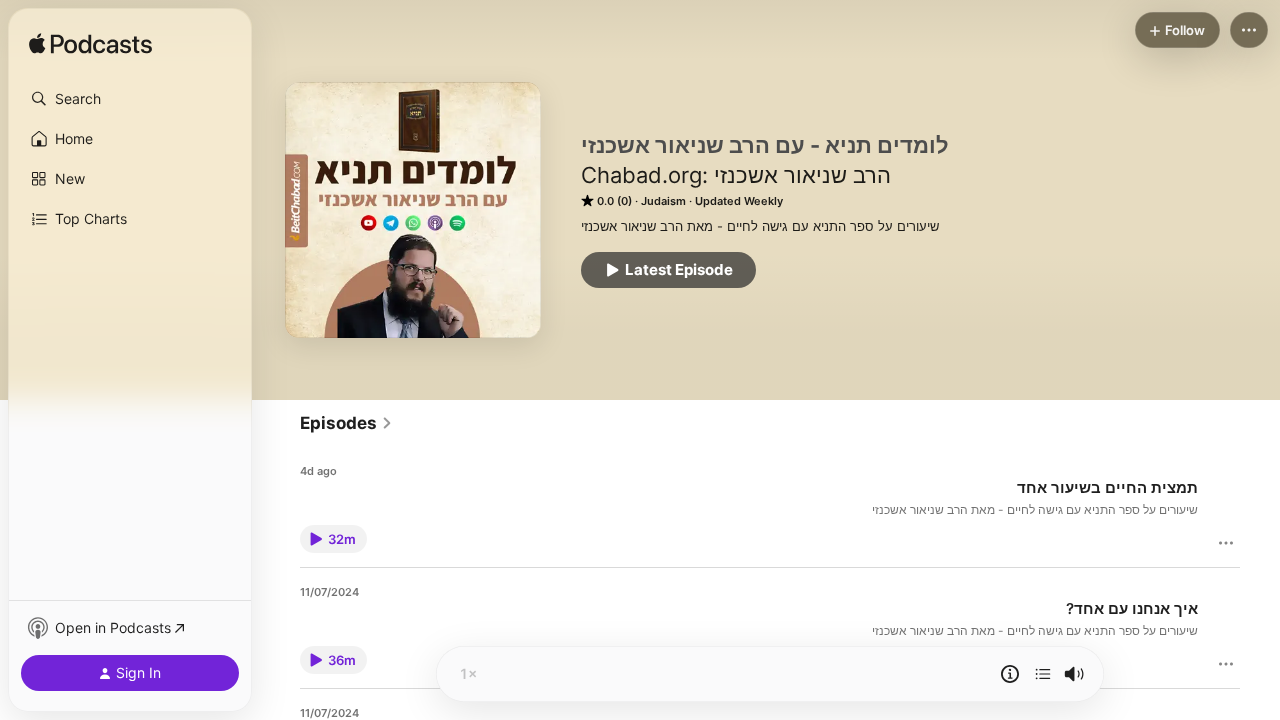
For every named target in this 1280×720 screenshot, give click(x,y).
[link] (346, 423)
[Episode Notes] (1010, 674)
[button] (130, 99)
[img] (90, 45)
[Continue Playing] (1043, 674)
